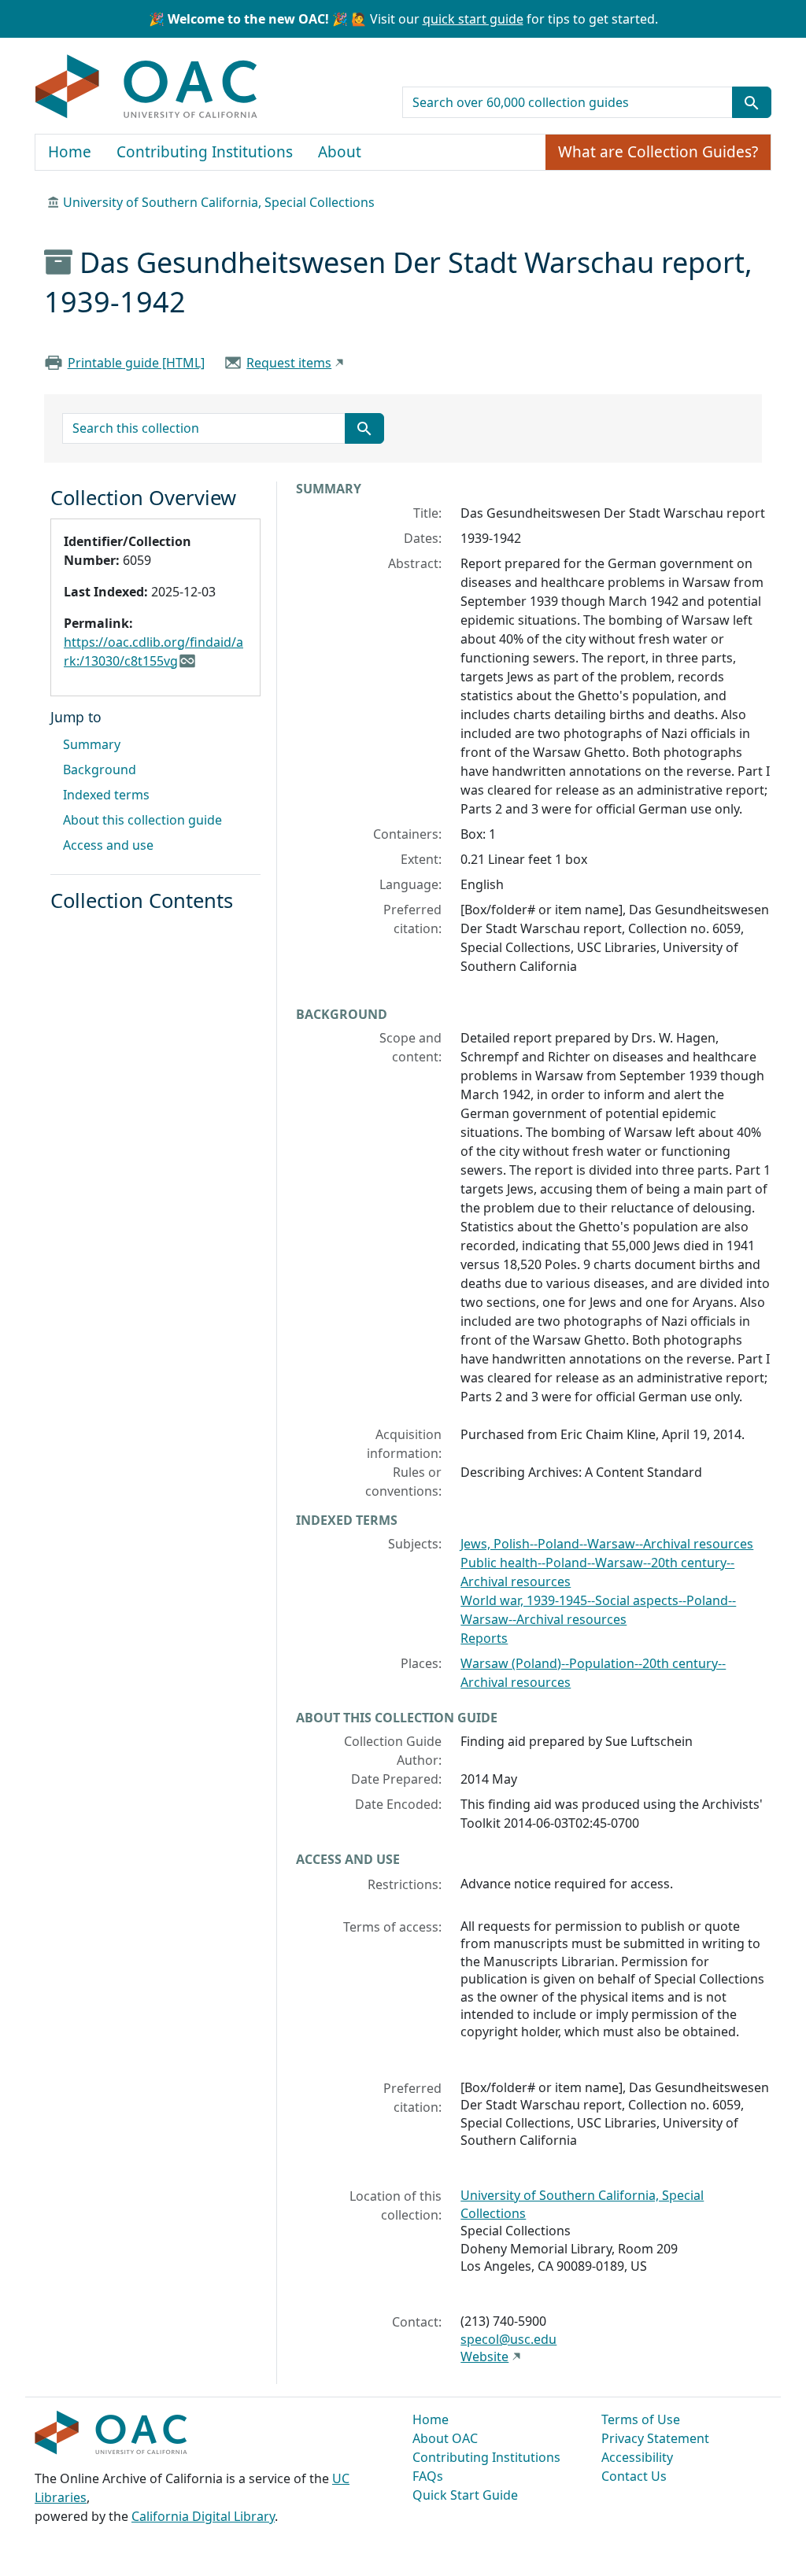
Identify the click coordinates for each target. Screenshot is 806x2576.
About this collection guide (142, 820)
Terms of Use (641, 2419)
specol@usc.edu (508, 2339)
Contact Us (634, 2476)
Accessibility (637, 2457)
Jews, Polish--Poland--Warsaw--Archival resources (607, 1544)
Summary (92, 744)
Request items (289, 363)
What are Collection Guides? (658, 152)
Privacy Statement (655, 2438)
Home (70, 152)
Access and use (108, 845)
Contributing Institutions (205, 152)
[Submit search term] (752, 102)
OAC (147, 87)
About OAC (445, 2438)
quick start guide (473, 19)
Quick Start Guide (465, 2495)
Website (484, 2356)
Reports (484, 1638)
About (340, 152)
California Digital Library (203, 2516)
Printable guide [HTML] (136, 363)
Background (100, 769)
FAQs (428, 2476)
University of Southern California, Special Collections (219, 202)
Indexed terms (106, 795)
